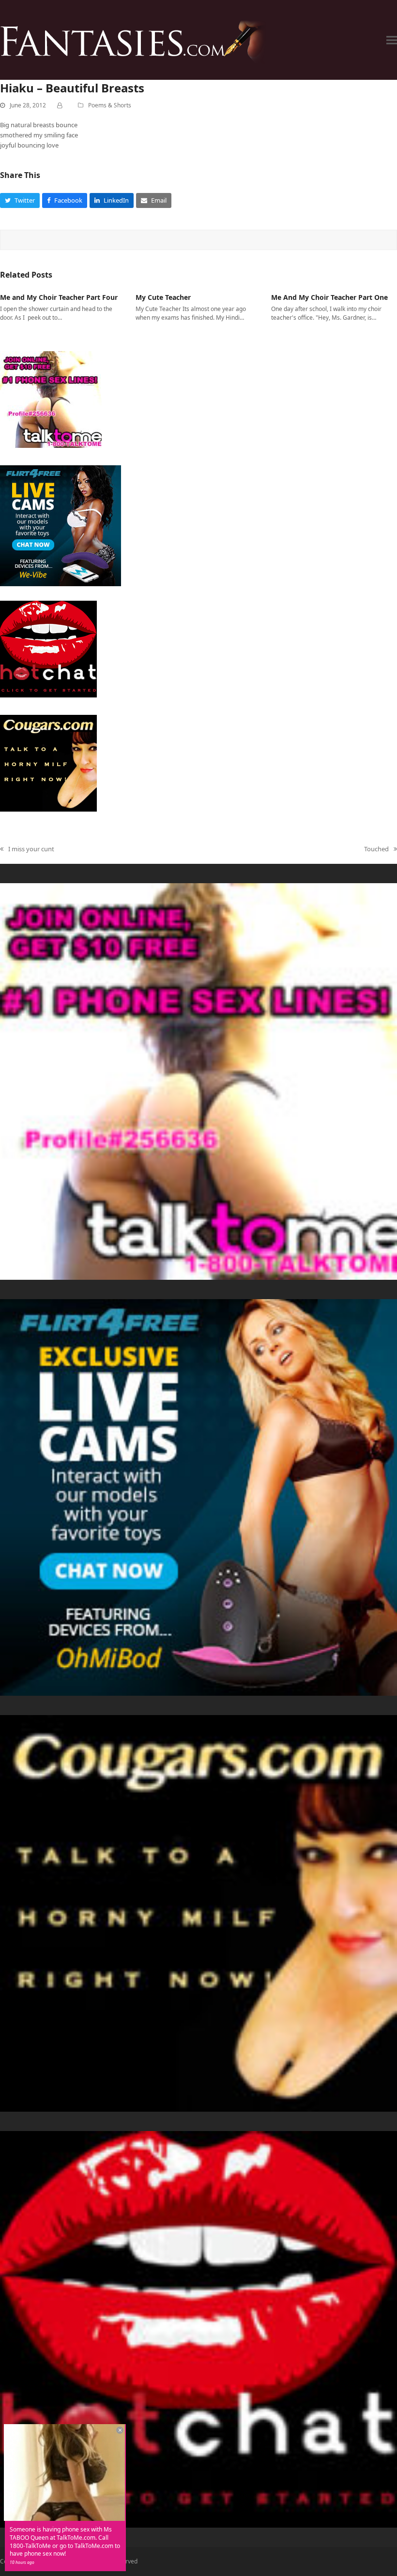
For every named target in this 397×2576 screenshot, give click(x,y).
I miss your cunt (27, 849)
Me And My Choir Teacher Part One (329, 297)
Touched (376, 849)
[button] (392, 40)
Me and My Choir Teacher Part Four (59, 297)
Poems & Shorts (110, 105)
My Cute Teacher (163, 297)
